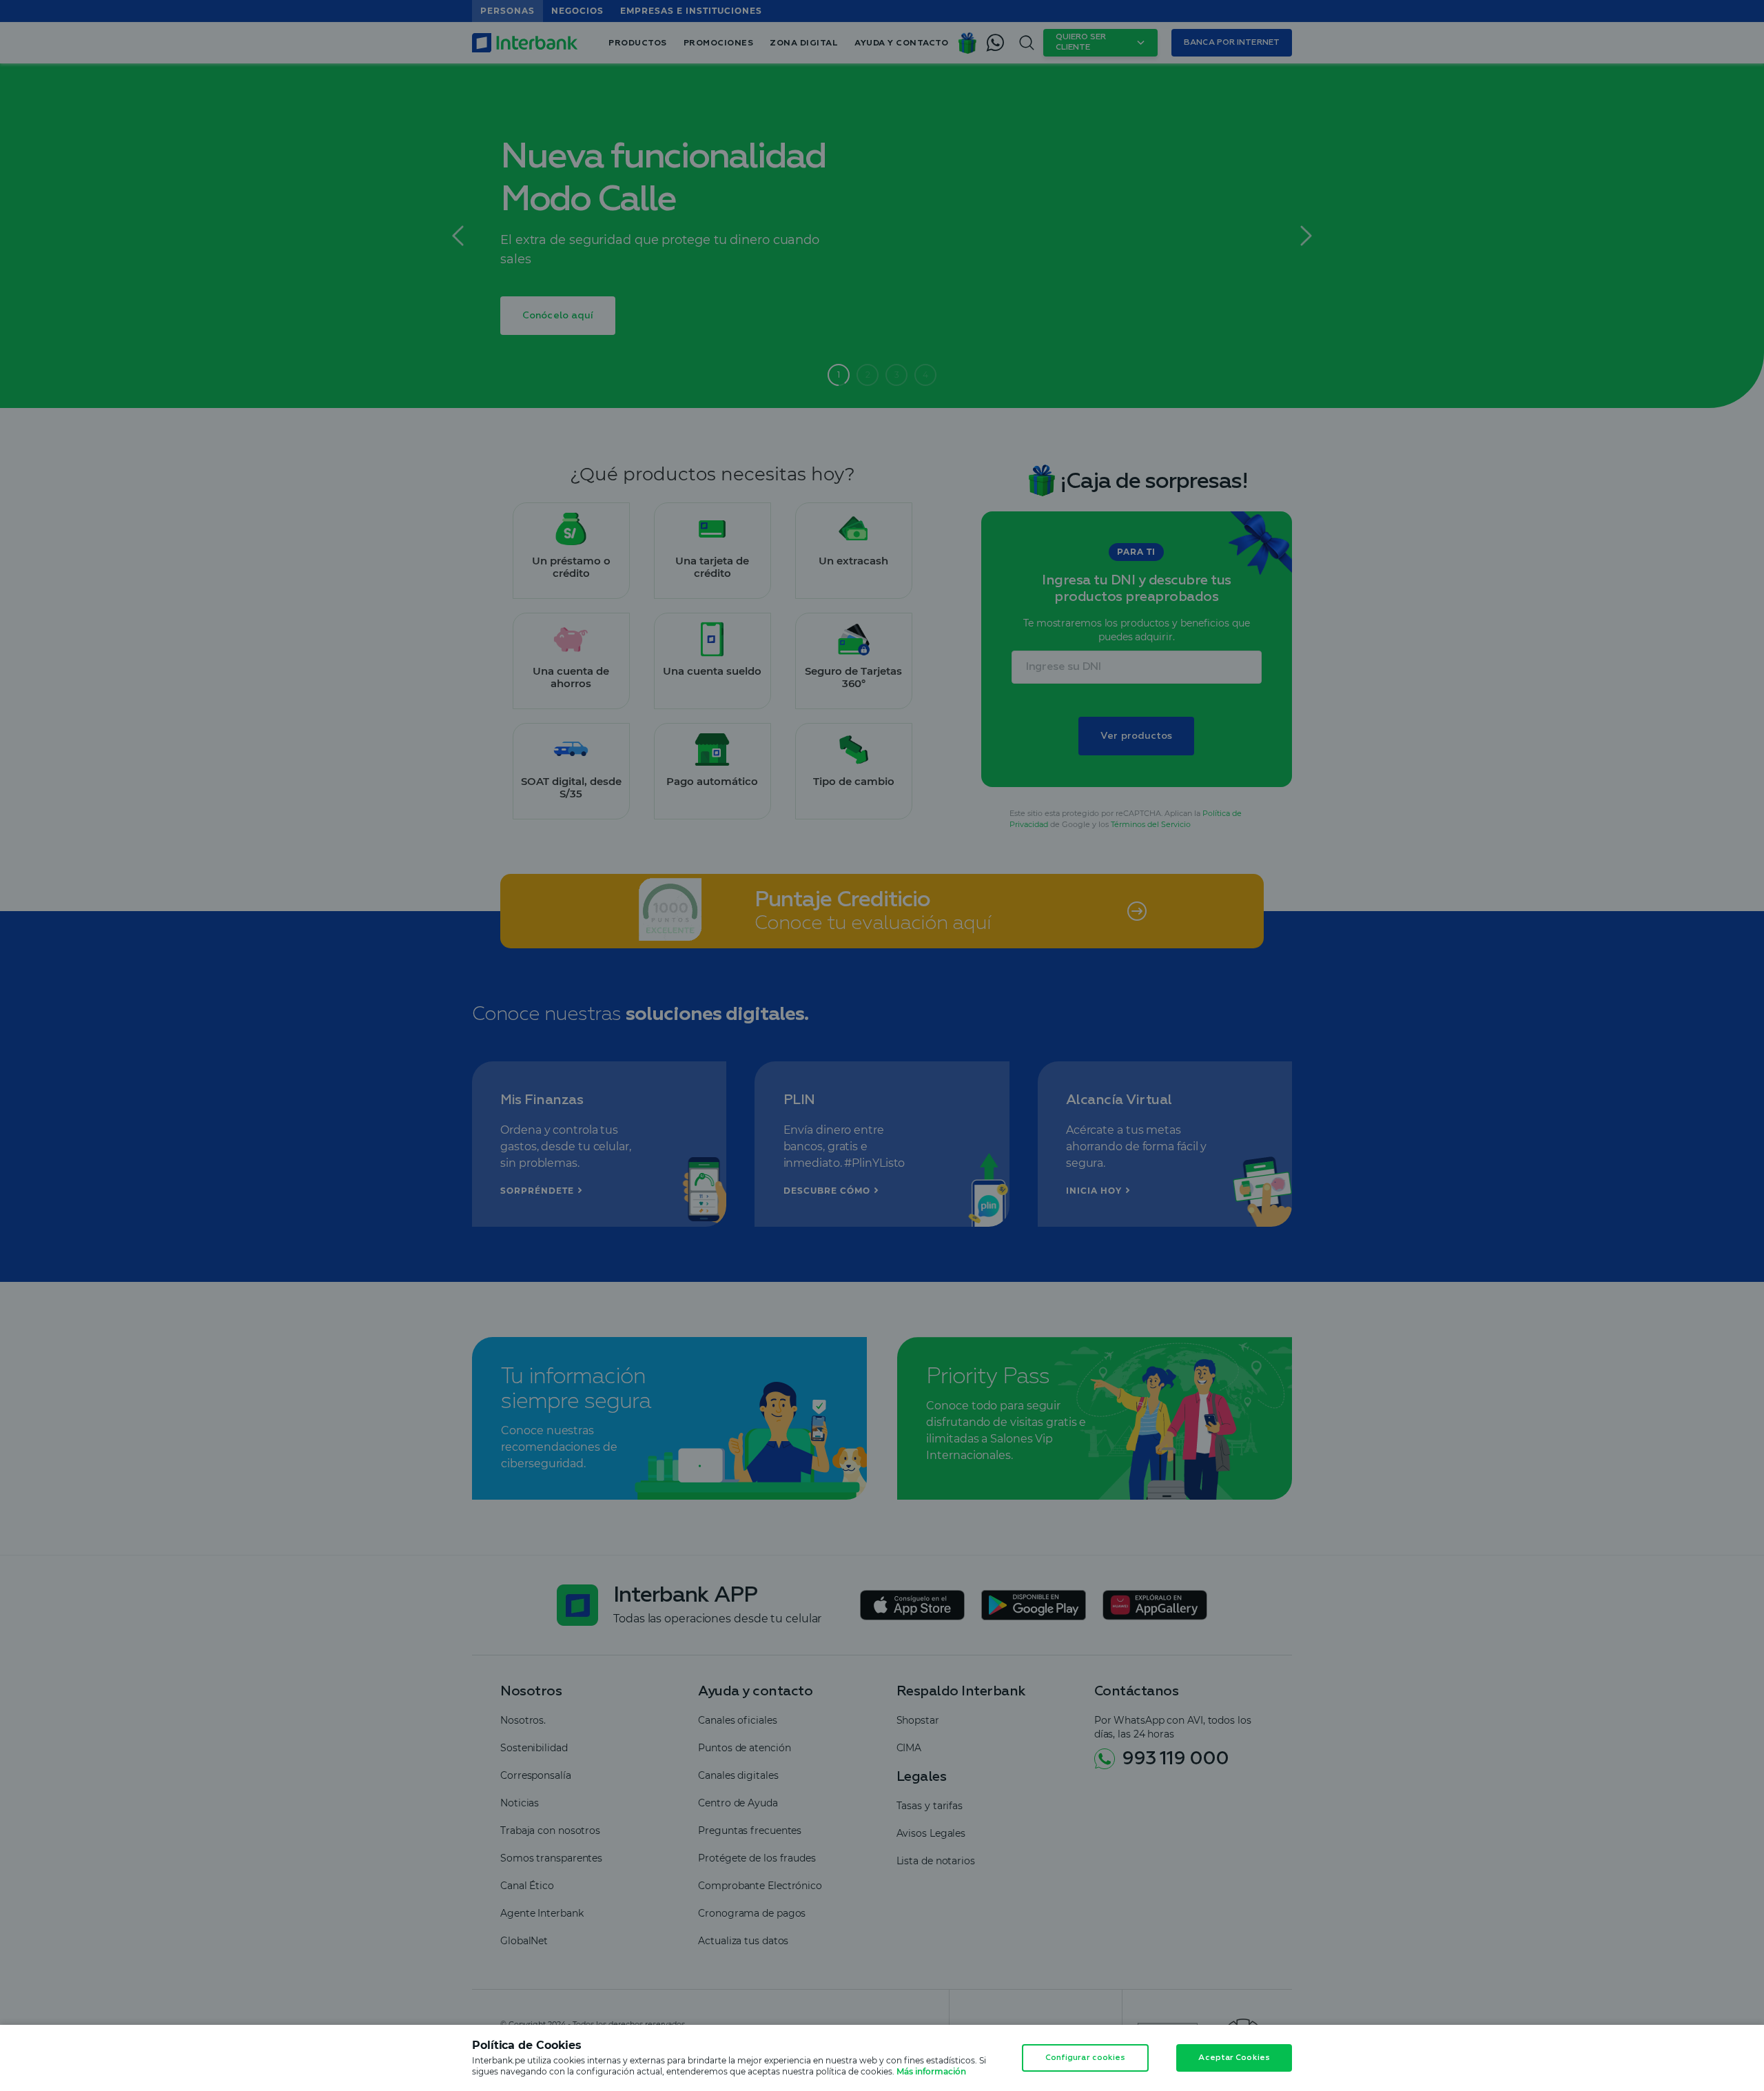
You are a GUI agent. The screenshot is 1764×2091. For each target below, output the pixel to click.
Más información (931, 2071)
